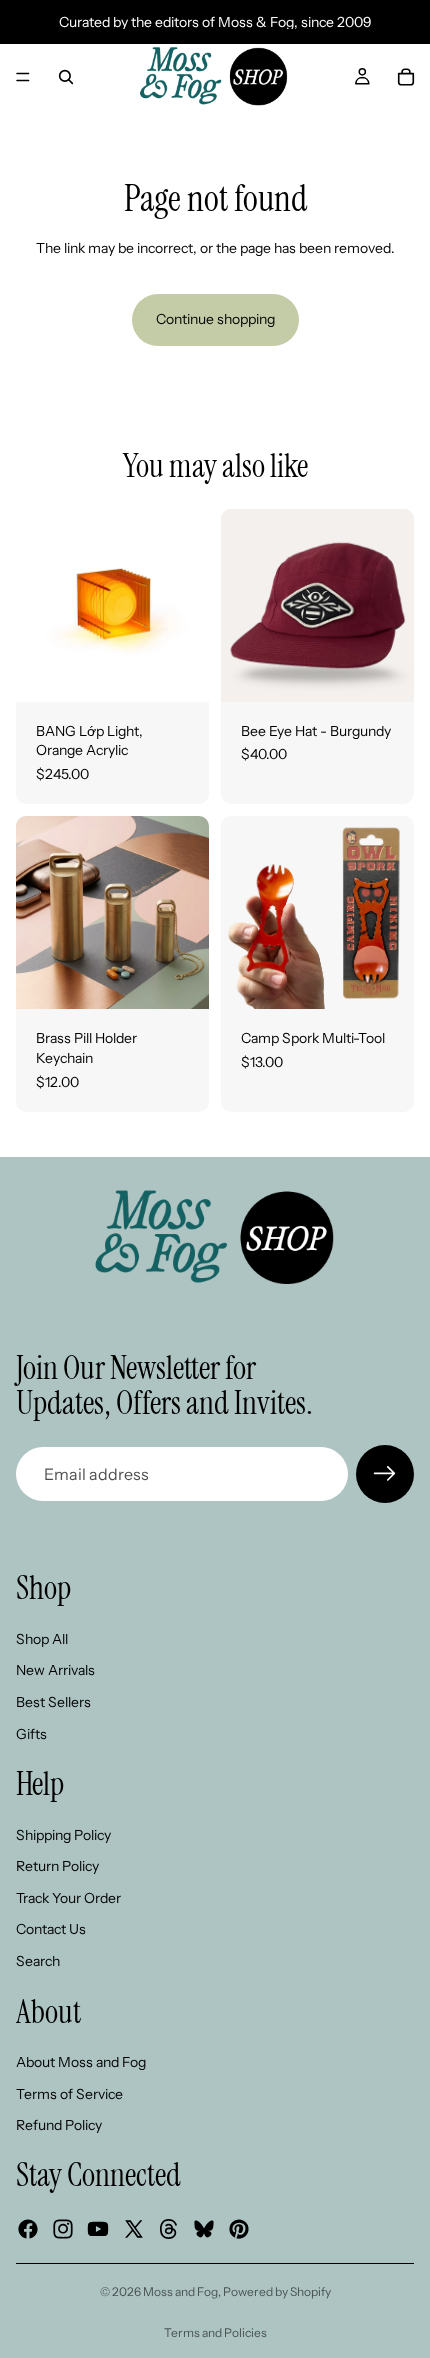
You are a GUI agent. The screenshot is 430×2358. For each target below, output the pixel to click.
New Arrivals (55, 1670)
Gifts (31, 1734)
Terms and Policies (215, 2332)
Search (38, 1961)
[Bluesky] (204, 2229)
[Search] (66, 77)
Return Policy (57, 1866)
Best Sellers (53, 1702)
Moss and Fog (180, 2291)
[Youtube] (98, 2229)
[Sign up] (385, 1474)
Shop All (42, 1639)
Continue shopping (215, 319)
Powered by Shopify (277, 2291)
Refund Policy (59, 2125)
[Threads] (169, 2229)
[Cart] (406, 77)
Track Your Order (68, 1898)
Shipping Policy (63, 1835)
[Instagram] (63, 2229)
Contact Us (51, 1929)
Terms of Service (69, 2094)
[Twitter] (134, 2229)
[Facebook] (28, 2229)
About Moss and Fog (81, 2062)
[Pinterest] (239, 2229)
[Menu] (23, 77)
